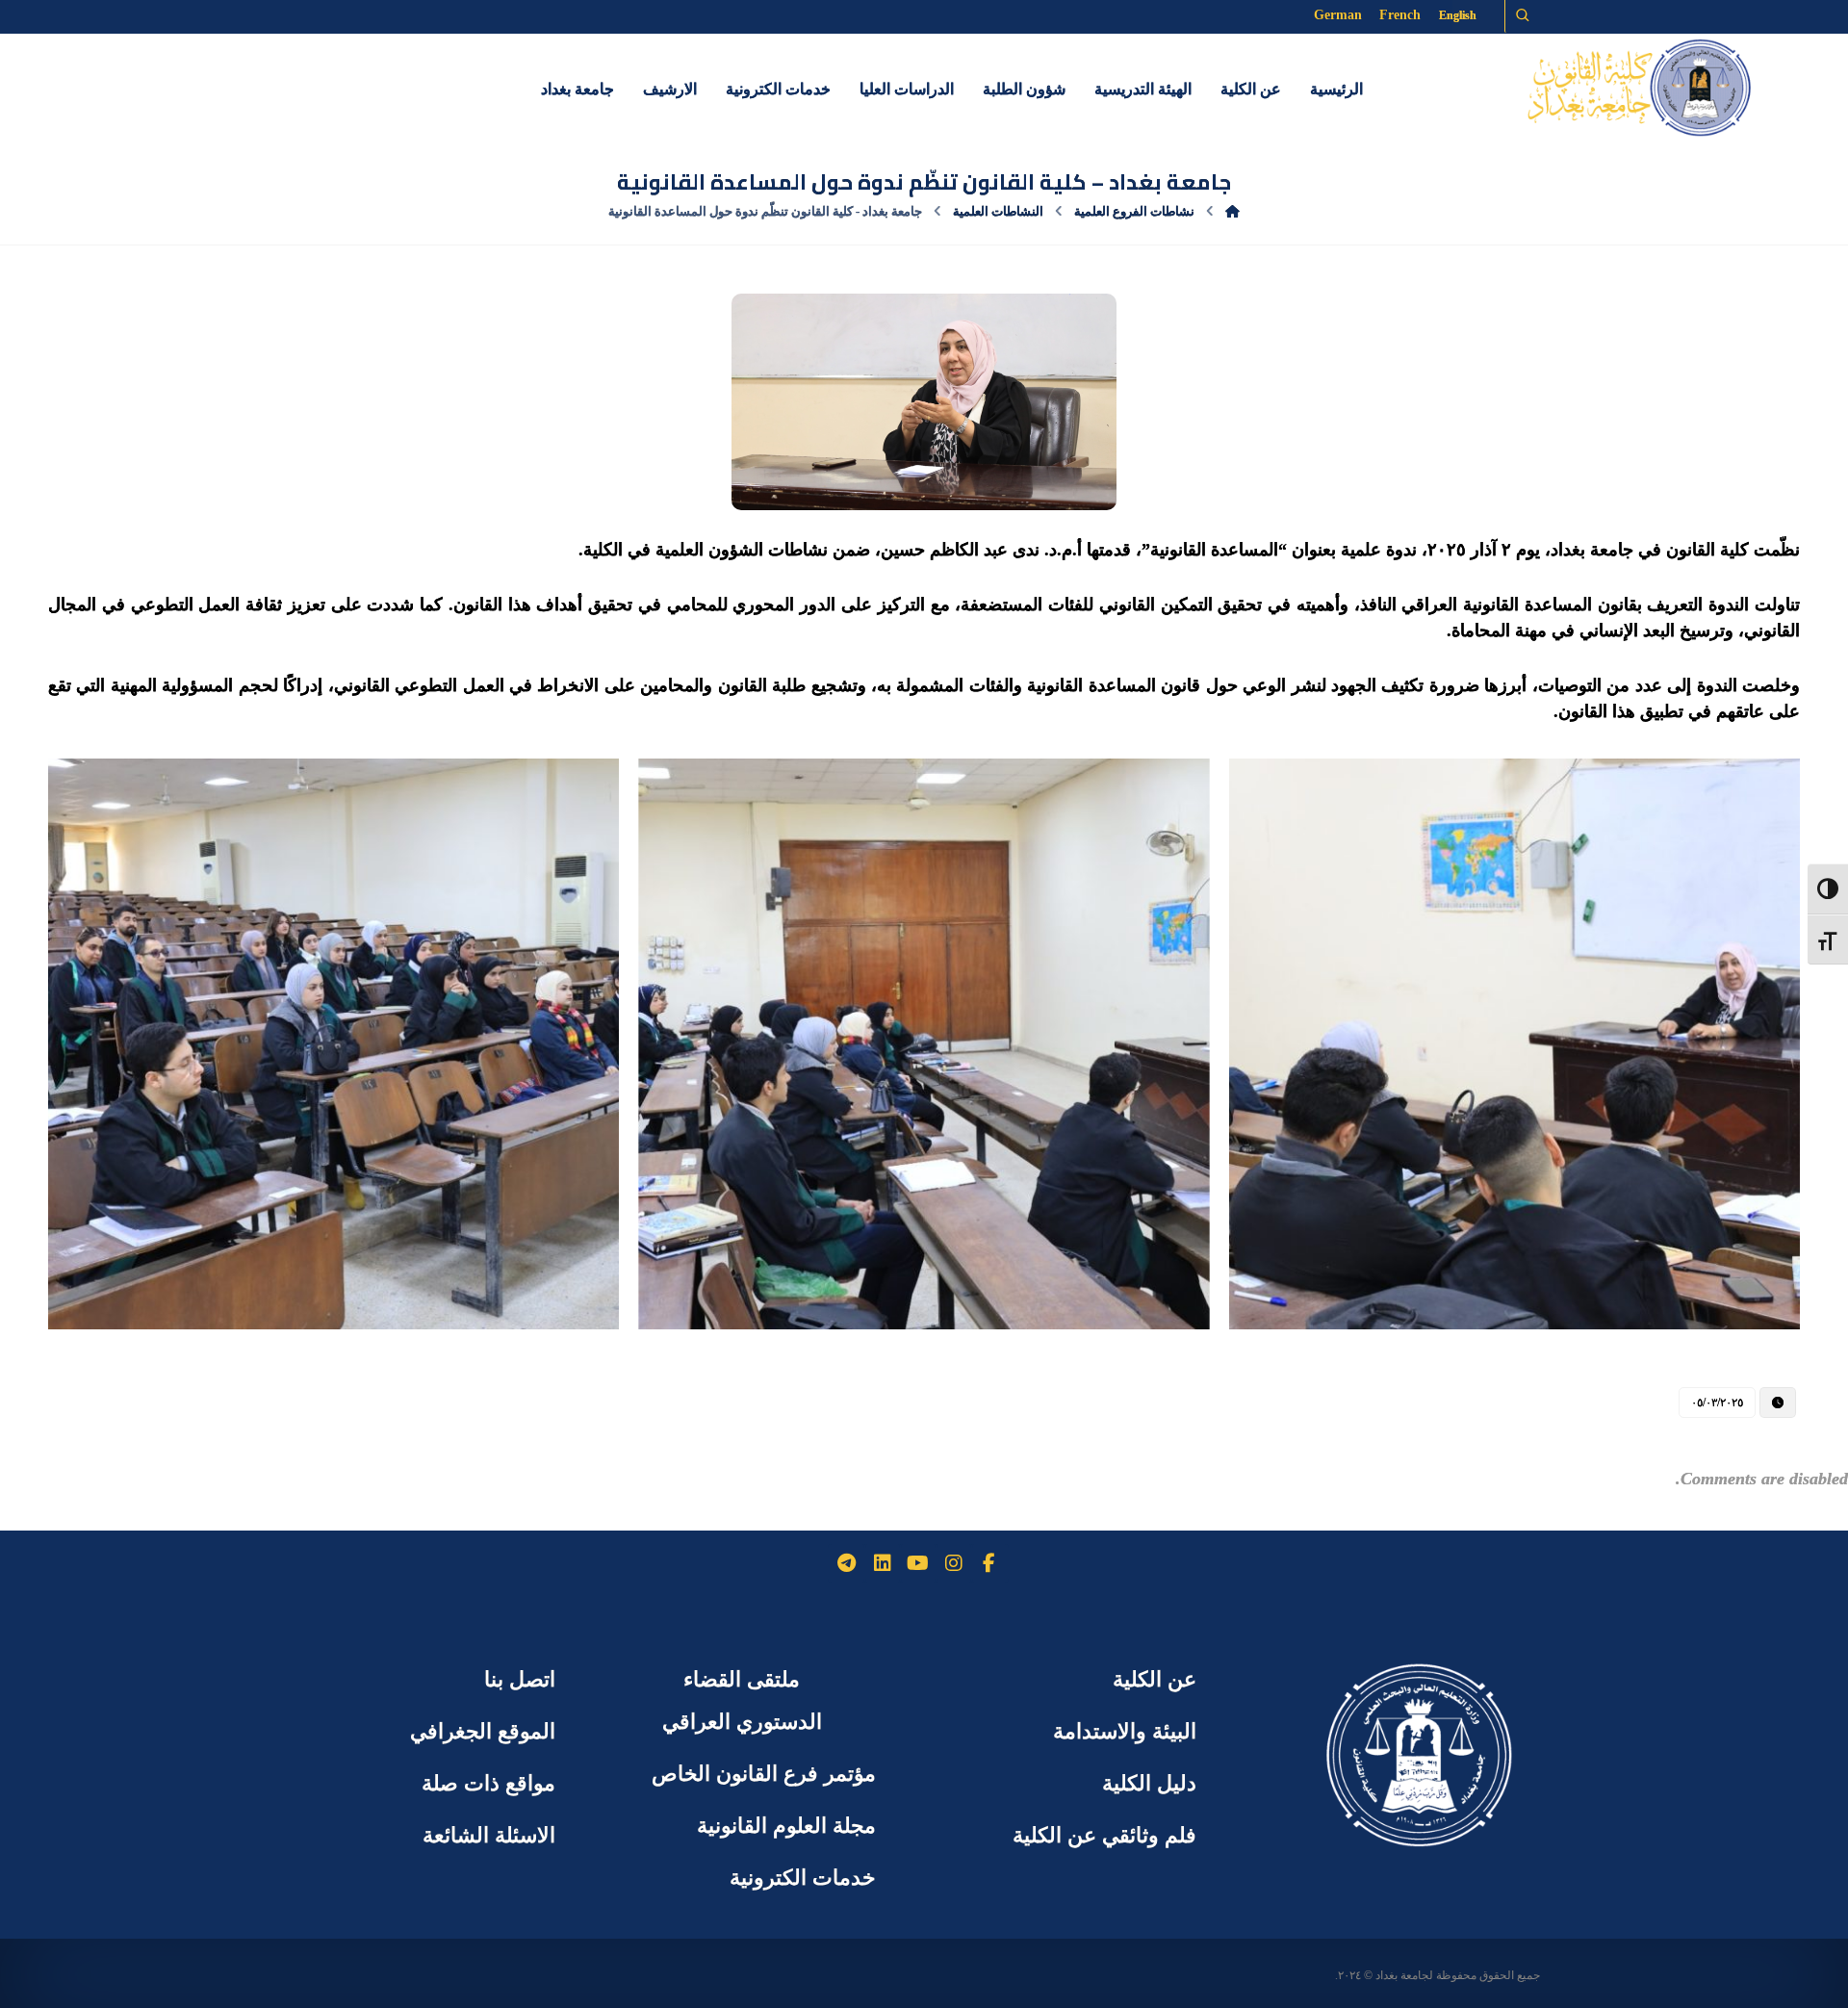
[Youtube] (918, 1563)
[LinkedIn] (883, 1563)
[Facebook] (989, 1563)
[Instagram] (954, 1563)
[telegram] (847, 1563)
